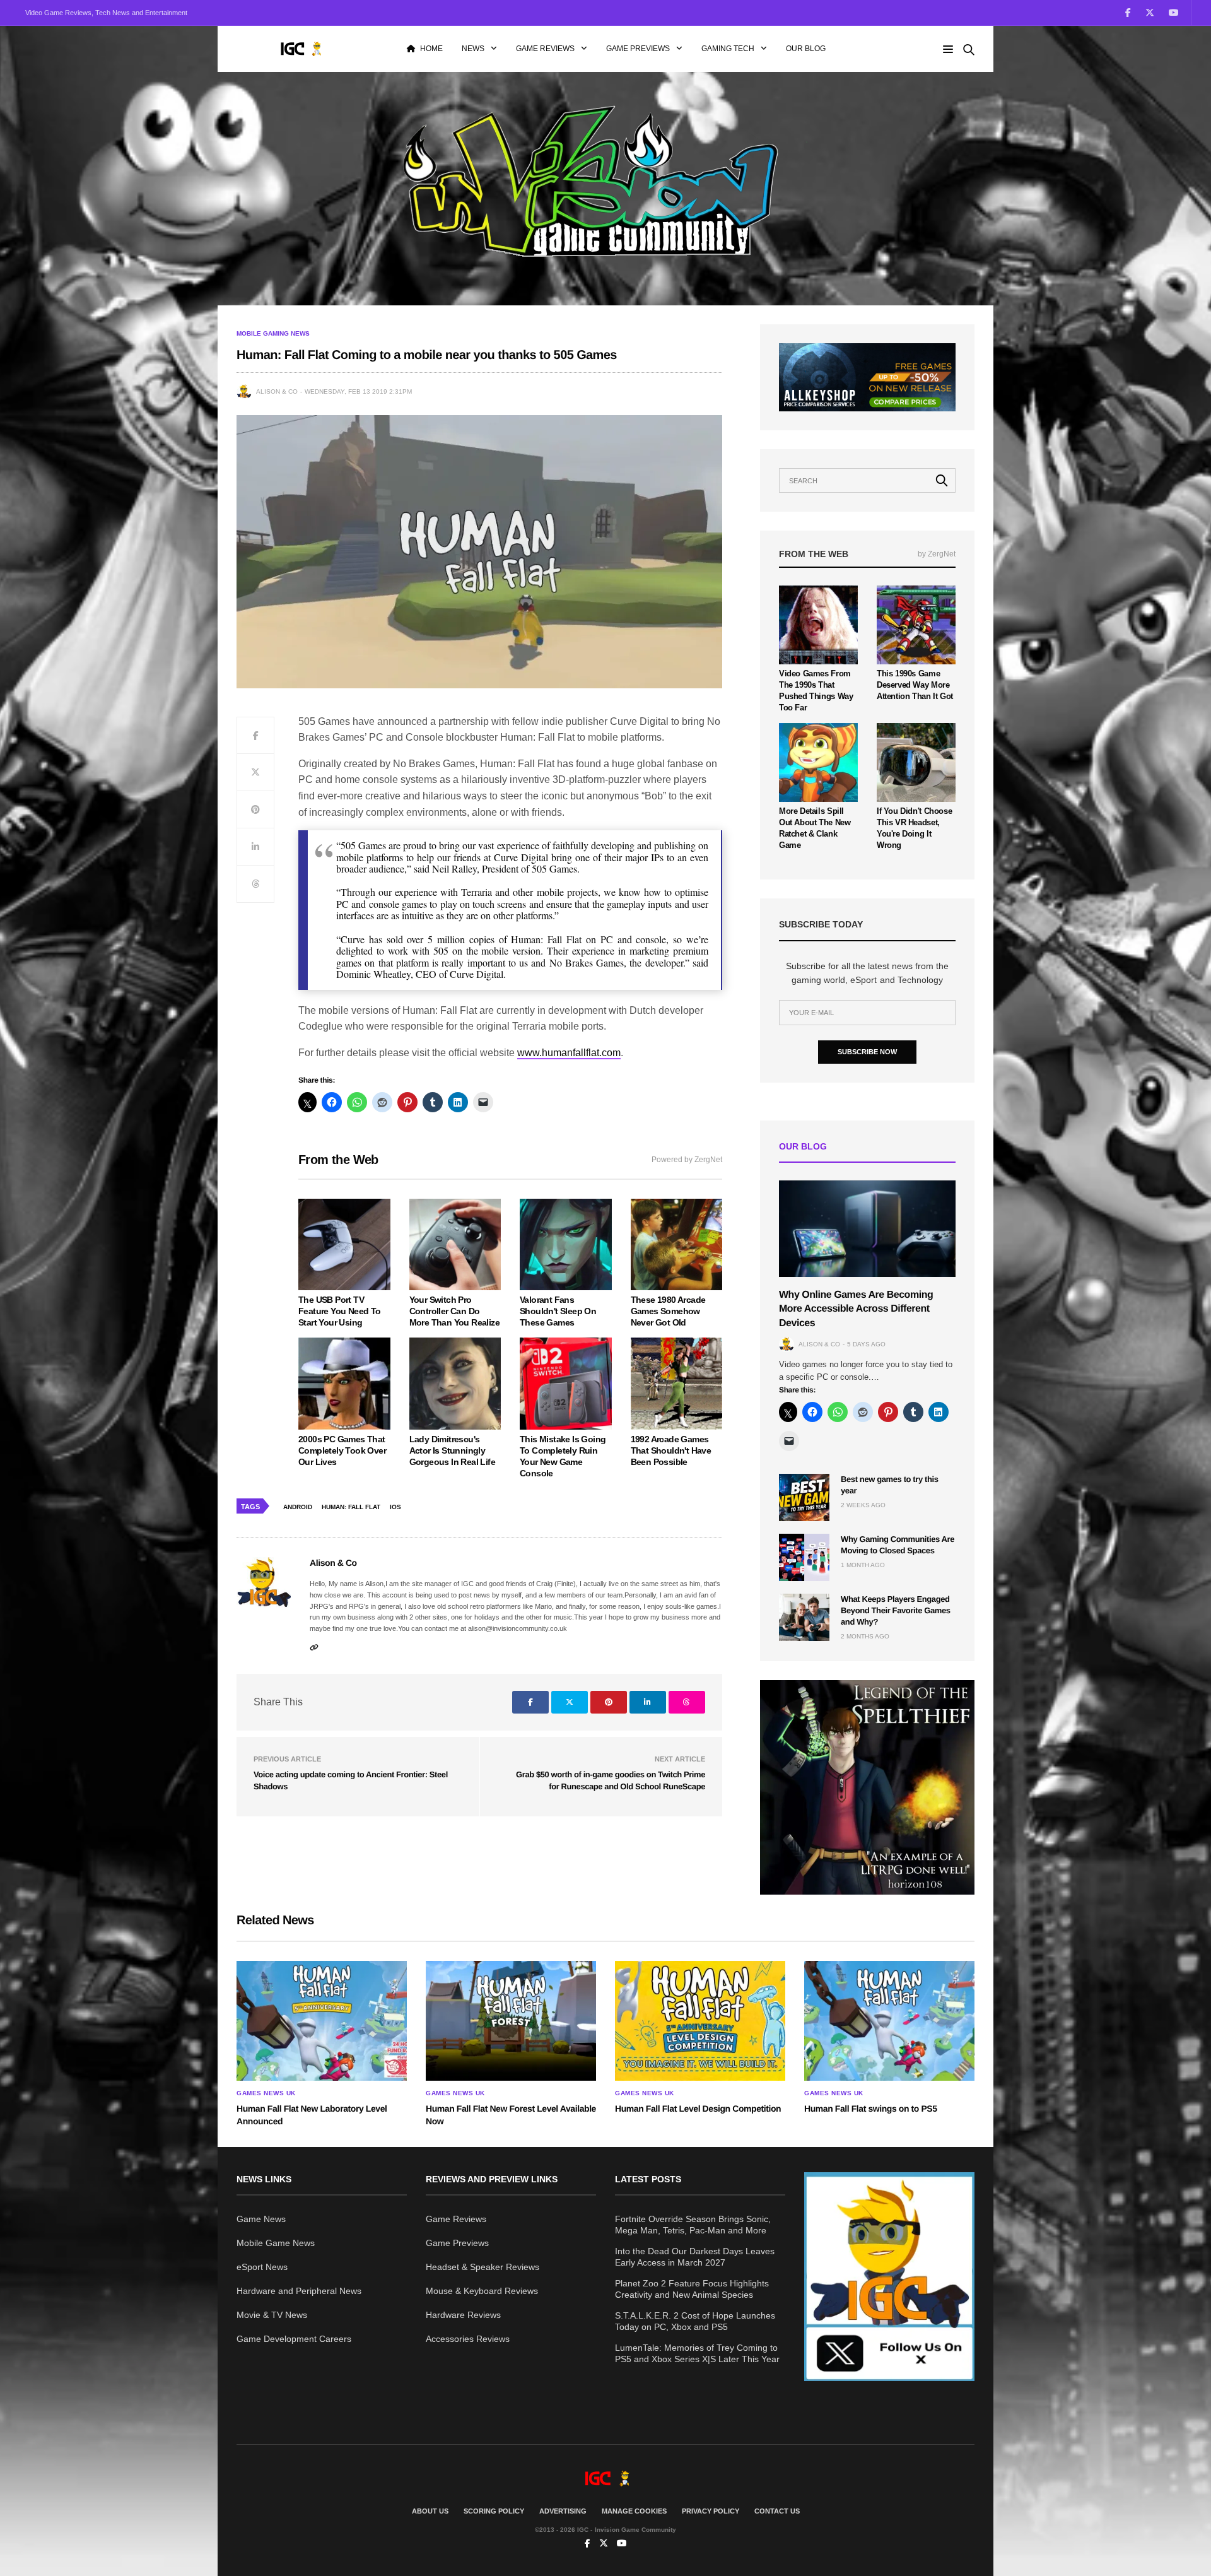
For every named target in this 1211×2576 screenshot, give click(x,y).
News (473, 49)
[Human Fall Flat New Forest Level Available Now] (511, 2021)
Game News (261, 2219)
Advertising (563, 2511)
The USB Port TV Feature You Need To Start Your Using (340, 1311)
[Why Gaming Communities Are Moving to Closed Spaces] (804, 1557)
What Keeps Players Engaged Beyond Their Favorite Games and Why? (896, 1610)
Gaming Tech (728, 49)
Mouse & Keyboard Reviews (482, 2291)
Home (431, 49)
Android (298, 1507)
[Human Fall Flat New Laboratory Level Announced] (322, 2021)
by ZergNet (937, 554)
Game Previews (638, 49)
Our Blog (806, 49)
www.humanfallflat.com (569, 1053)
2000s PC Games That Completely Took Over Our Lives (342, 1450)
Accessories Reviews (468, 2339)
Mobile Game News (276, 2243)
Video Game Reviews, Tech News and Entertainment (106, 13)
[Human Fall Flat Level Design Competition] (700, 2021)
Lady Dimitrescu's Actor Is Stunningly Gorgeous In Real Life (452, 1450)
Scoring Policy (494, 2511)
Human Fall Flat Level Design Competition (698, 2108)
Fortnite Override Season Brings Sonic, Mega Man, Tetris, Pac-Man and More (693, 2225)
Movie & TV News (272, 2315)
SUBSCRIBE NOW (867, 1052)
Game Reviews (545, 49)
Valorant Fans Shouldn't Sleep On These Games (558, 1311)
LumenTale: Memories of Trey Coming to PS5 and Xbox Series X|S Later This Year (697, 2353)
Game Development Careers (294, 2339)
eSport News (262, 2267)
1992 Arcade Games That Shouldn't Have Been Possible (671, 1450)
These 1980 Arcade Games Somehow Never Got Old (668, 1311)
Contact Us (777, 2511)
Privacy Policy (711, 2511)
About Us (430, 2511)
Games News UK (266, 2093)
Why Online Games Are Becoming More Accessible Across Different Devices (856, 1309)
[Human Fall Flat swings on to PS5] (889, 2021)
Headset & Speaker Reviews (483, 2267)
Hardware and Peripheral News (299, 2291)
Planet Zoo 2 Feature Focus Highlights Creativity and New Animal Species (692, 2289)
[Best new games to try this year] (804, 1497)
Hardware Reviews (463, 2315)
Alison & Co (277, 391)
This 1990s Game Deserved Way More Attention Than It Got (915, 685)
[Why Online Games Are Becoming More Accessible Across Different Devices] (867, 1229)
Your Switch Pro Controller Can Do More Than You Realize (454, 1311)
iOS (395, 1507)
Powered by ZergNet (687, 1160)
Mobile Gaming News (273, 334)
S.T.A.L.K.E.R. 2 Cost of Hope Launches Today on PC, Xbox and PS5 (695, 2321)
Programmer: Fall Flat (351, 1507)
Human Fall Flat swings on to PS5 (871, 2108)
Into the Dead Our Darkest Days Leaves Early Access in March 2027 (695, 2257)
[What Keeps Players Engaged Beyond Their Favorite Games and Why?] (804, 1617)
